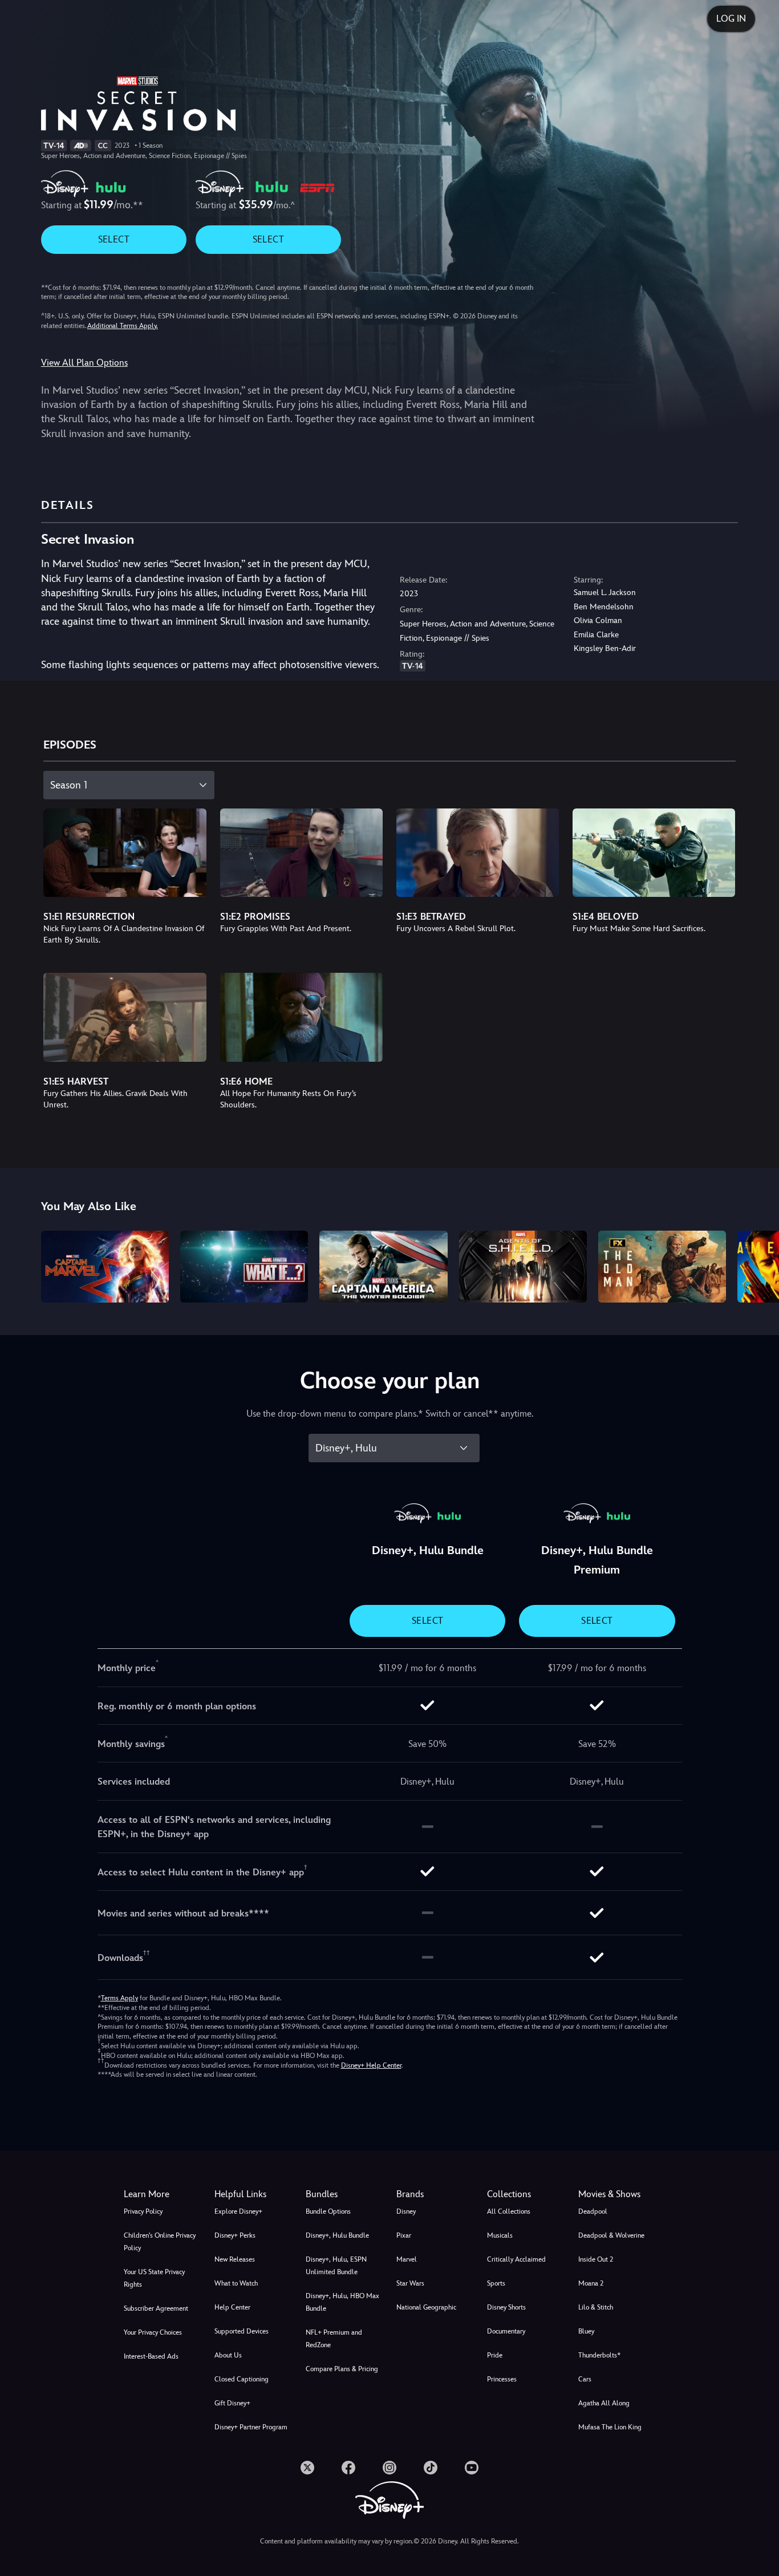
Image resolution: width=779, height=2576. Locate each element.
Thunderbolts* (599, 2355)
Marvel (407, 2259)
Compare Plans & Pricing (342, 2369)
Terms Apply (119, 1998)
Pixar (404, 2235)
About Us (228, 2355)
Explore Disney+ (238, 2211)
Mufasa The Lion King (610, 2427)
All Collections (509, 2211)
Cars (585, 2379)
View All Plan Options (84, 363)
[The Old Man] (662, 1267)
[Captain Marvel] (105, 1267)
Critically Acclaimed (516, 2259)
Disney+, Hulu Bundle (337, 2235)
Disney (406, 2211)
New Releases (235, 2259)
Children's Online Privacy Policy (160, 2242)
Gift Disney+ (232, 2403)
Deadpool (593, 2211)
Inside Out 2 (596, 2259)
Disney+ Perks (235, 2235)
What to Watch (236, 2283)
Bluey (586, 2331)
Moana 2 (591, 2283)
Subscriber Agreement (156, 2308)
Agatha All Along (604, 2403)
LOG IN (731, 19)
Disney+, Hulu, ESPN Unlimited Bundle (336, 2266)
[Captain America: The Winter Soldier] (383, 1267)
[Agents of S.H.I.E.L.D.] (523, 1267)
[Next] (757, 1265)
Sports (496, 2283)
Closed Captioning (242, 2379)
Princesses (502, 2379)
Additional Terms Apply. (123, 326)
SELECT (114, 239)
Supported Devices (242, 2331)
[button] (253, 2194)
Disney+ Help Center (371, 2065)
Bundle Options (328, 2211)
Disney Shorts (506, 2307)
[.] (307, 2468)
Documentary (506, 2331)
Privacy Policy (143, 2211)
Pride (495, 2355)
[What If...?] (244, 1267)
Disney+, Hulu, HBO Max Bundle (342, 2302)
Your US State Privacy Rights (154, 2278)
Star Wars (410, 2283)
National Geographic (426, 2307)
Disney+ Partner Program (251, 2427)
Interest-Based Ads (151, 2356)
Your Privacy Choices (153, 2332)
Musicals (500, 2235)
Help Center (232, 2307)
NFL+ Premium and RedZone (334, 2339)
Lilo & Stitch (596, 2307)
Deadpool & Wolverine (611, 2235)
